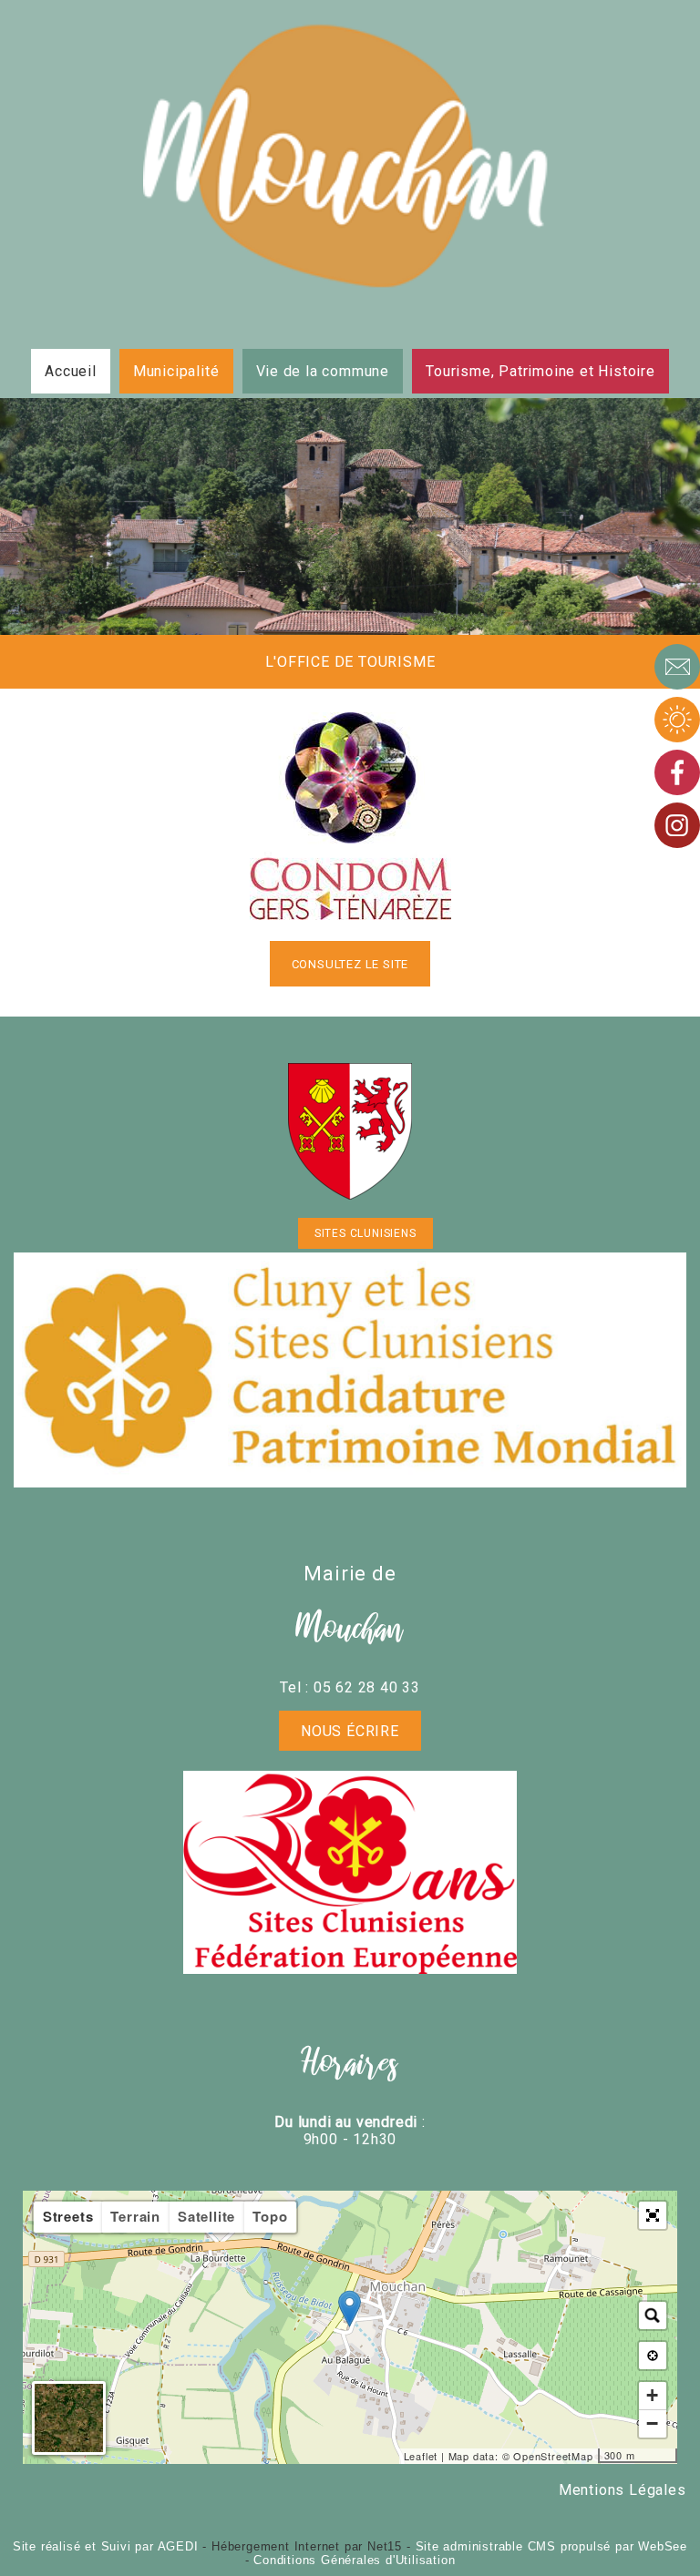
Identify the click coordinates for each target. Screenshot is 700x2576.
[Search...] (653, 2315)
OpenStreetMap (553, 2456)
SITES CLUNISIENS (365, 1233)
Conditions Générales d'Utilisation (354, 2560)
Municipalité (176, 371)
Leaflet (421, 2456)
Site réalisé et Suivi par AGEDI (106, 2546)
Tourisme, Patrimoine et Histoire (540, 371)
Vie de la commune (323, 371)
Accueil (71, 371)
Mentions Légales (623, 2490)
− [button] (653, 2423)
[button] (653, 2215)
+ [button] (653, 2395)
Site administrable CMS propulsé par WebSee (552, 2546)
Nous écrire (350, 1731)
